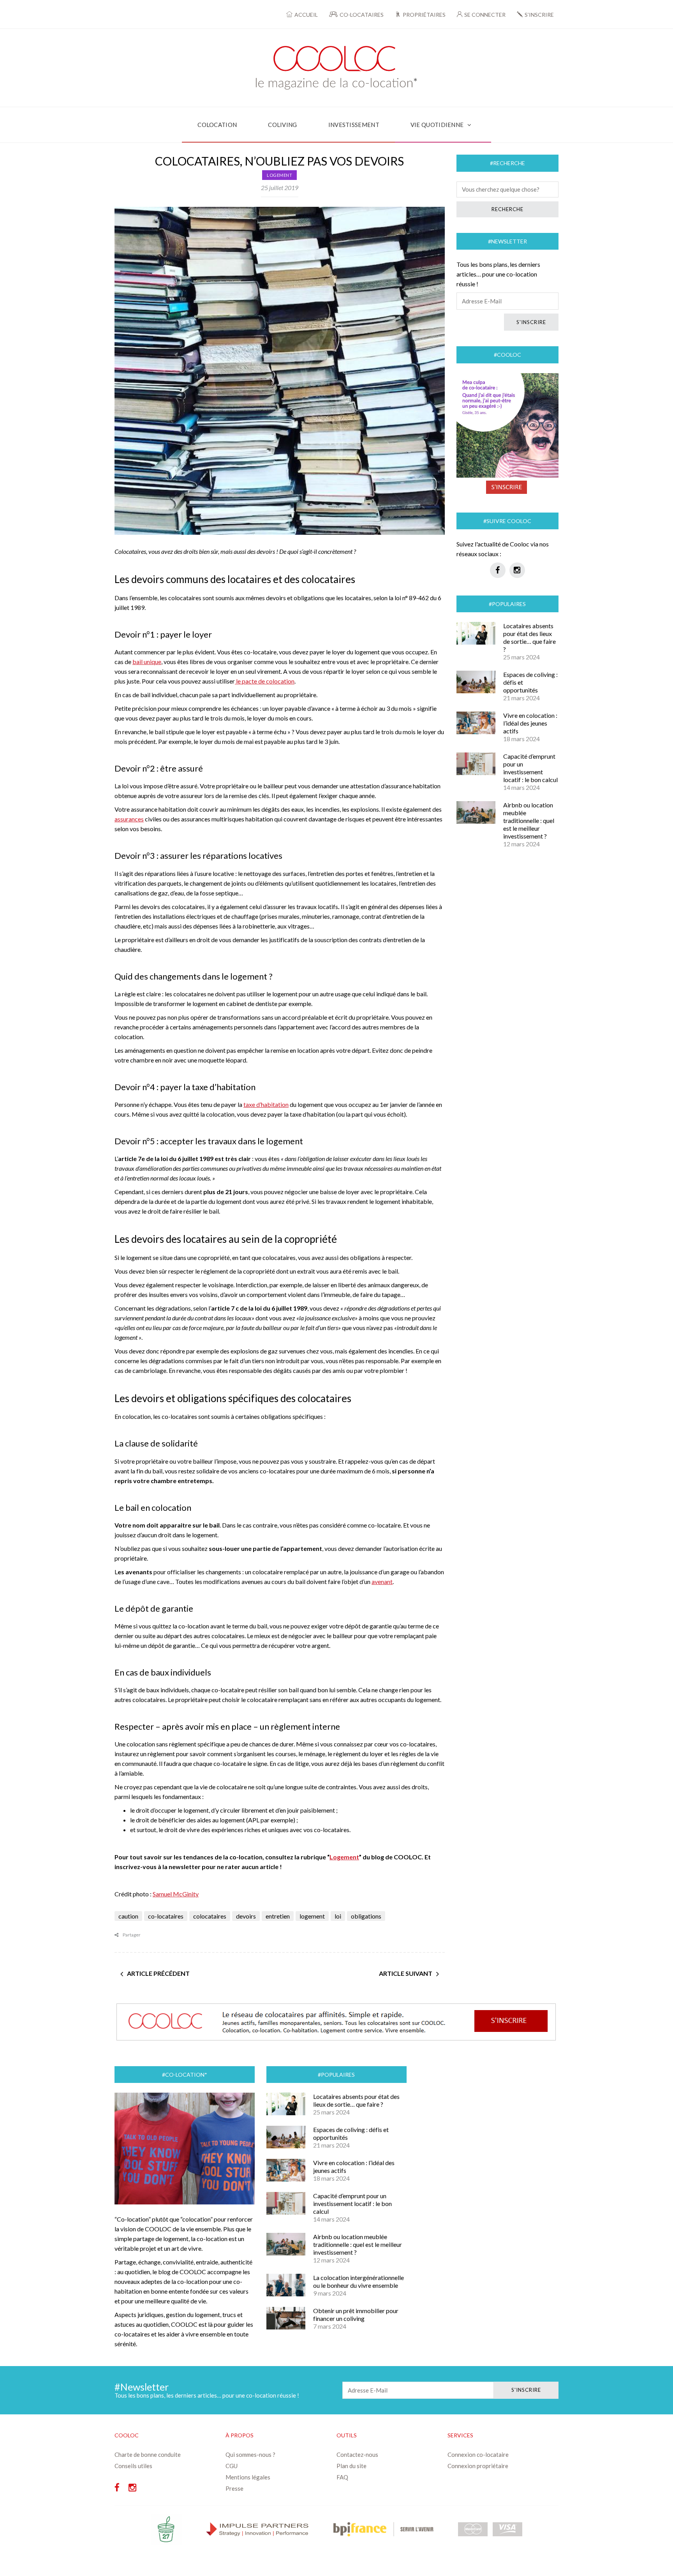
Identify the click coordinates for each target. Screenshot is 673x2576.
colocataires (210, 1916)
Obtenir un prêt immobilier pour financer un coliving (356, 2314)
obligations (366, 1916)
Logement (279, 175)
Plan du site (351, 2466)
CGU (232, 2466)
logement (312, 1916)
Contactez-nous (357, 2454)
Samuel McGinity (176, 1894)
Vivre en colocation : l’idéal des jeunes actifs (530, 723)
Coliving (282, 125)
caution (128, 1916)
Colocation (217, 125)
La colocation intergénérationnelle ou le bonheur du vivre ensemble (359, 2281)
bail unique (147, 662)
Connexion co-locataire (478, 2454)
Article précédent (158, 1973)
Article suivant (406, 1973)
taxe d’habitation (266, 1104)
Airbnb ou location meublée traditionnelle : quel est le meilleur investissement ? (529, 820)
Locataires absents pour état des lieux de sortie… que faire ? (529, 637)
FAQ (342, 2477)
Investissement (354, 125)
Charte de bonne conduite (148, 2454)
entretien (278, 1916)
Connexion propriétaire (478, 2466)
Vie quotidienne (437, 125)
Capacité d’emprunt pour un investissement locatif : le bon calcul (530, 768)
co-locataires (166, 1916)
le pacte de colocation (265, 681)
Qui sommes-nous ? (250, 2454)
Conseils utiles (133, 2466)
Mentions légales (248, 2477)
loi (338, 1916)
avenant (382, 1581)
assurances (129, 819)
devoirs (246, 1916)
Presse (234, 2488)
